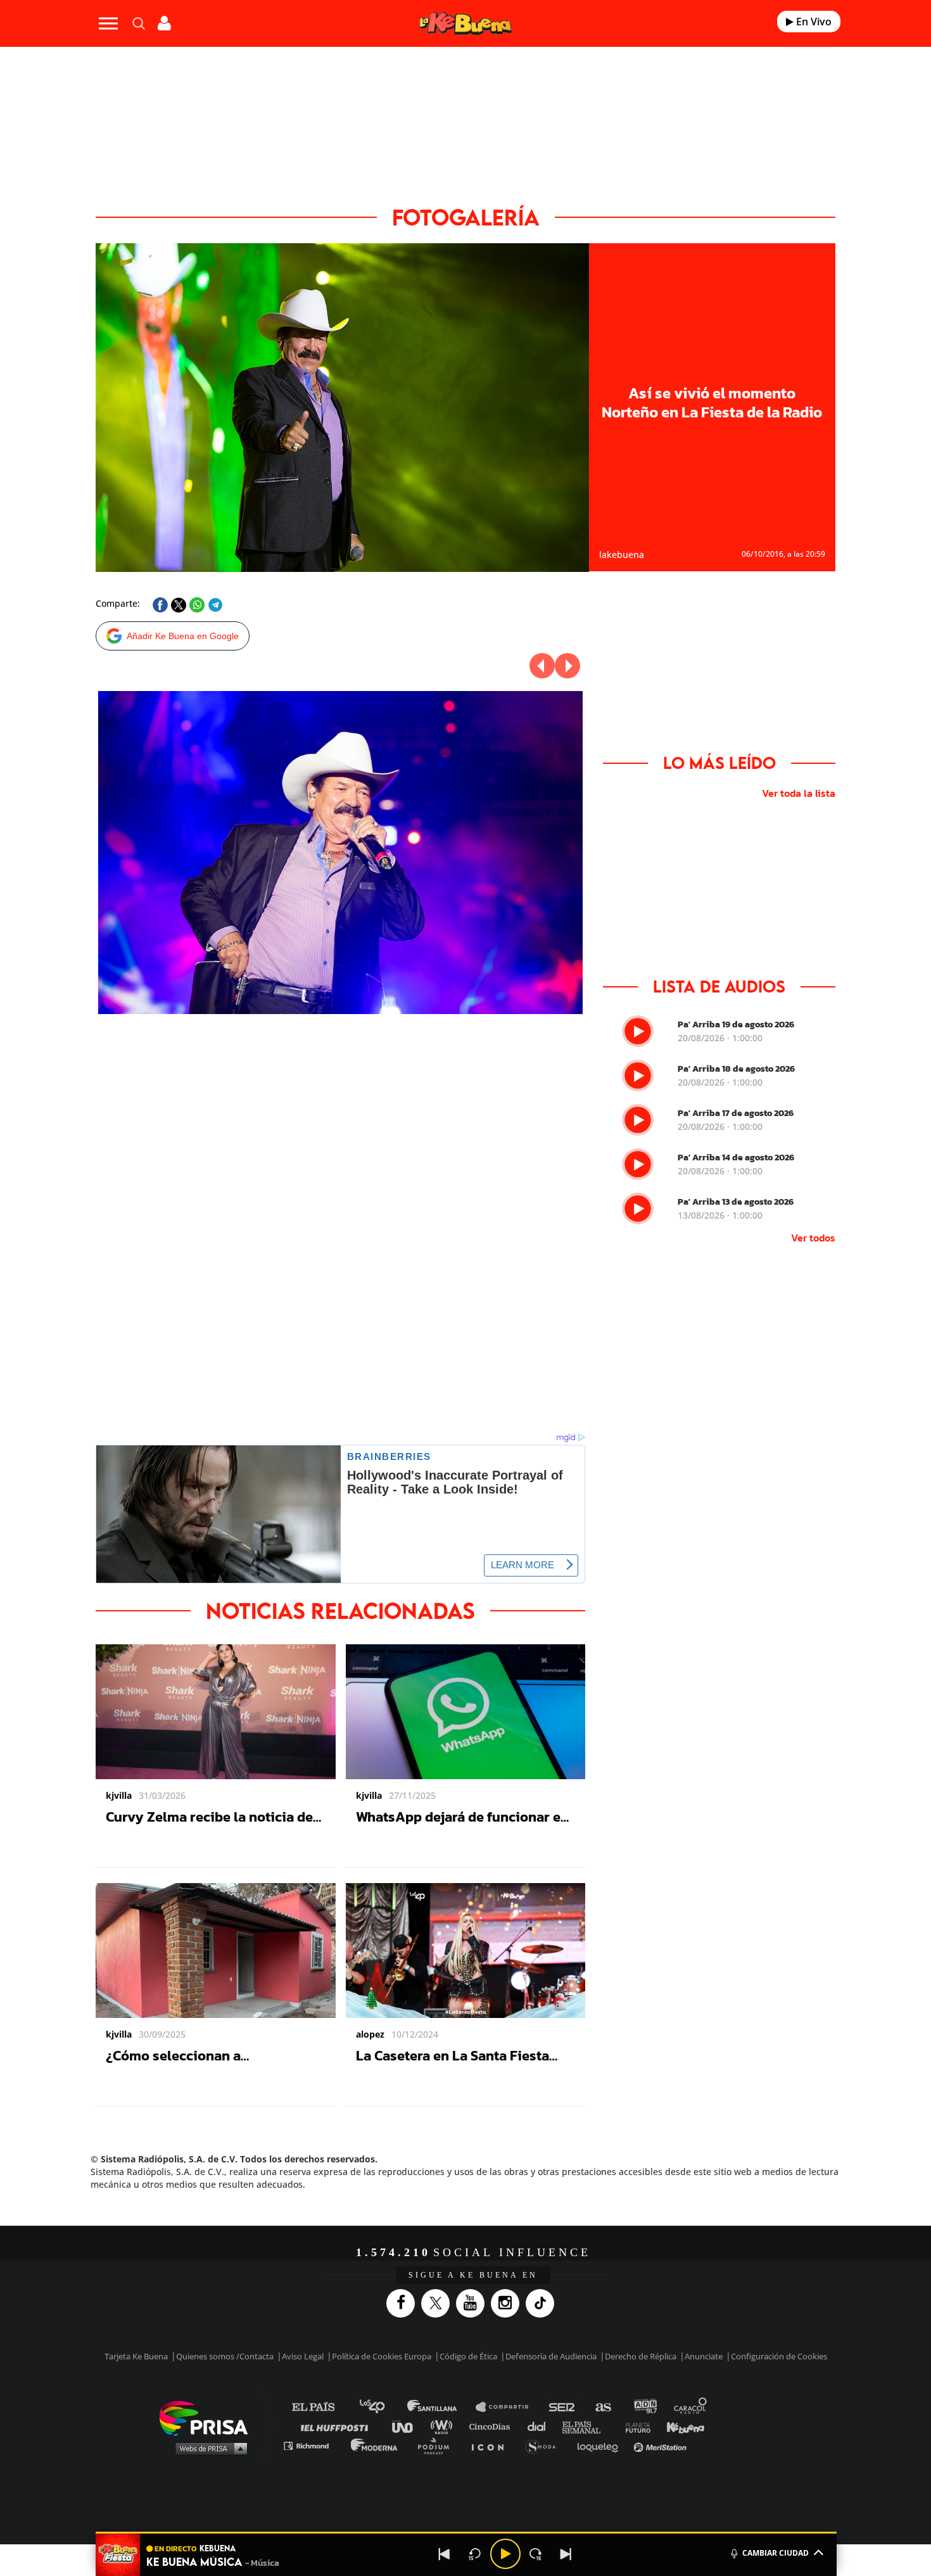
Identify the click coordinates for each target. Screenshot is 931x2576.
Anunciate (704, 2356)
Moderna (375, 2445)
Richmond (313, 2445)
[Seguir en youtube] (473, 2303)
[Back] (445, 2554)
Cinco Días (493, 2426)
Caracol (691, 2407)
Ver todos (813, 1238)
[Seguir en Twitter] (439, 2303)
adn (644, 2407)
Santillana (441, 2407)
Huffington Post (338, 2426)
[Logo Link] (465, 24)
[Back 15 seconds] (475, 2554)
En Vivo (813, 22)
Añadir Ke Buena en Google (183, 636)
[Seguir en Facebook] (404, 2303)
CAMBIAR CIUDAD (776, 2553)
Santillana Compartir (508, 2407)
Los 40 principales (382, 2407)
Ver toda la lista (799, 793)
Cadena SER (562, 2407)
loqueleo (601, 2445)
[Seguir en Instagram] (508, 2303)
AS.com (603, 2407)
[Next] (566, 2554)
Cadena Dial (541, 2426)
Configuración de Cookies (779, 2356)
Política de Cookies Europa (382, 2356)
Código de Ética (468, 2356)
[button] (466, 2533)
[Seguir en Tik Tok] (543, 2303)
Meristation (662, 2445)
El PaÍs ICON (492, 2445)
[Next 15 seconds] (536, 2554)
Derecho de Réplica (641, 2356)
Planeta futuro (634, 2426)
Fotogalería (466, 217)
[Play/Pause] (505, 2554)
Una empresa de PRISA (208, 2417)
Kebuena (680, 2426)
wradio (444, 2426)
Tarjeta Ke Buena (136, 2356)
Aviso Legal (303, 2356)
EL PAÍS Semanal (587, 2426)
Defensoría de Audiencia (551, 2356)
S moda (545, 2445)
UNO (408, 2426)
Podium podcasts (438, 2445)
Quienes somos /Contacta (225, 2356)
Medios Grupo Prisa (208, 2448)
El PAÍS (321, 2407)
